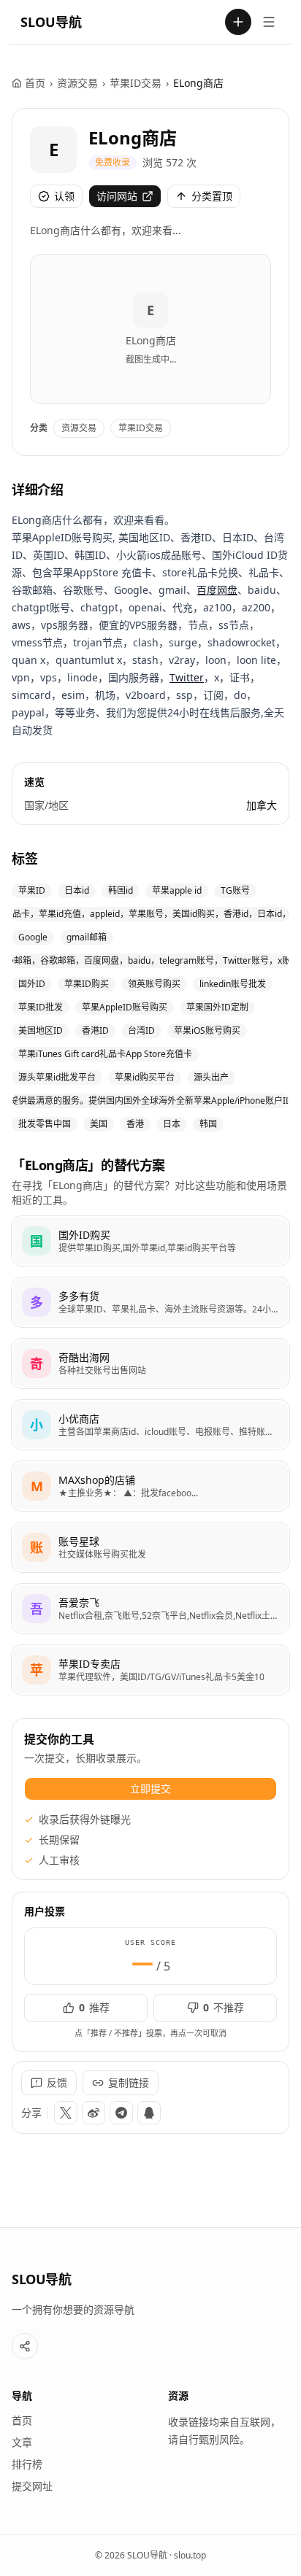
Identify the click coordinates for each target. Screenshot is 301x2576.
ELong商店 (133, 138)
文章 (22, 2442)
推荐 (94, 2007)
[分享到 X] (66, 2113)
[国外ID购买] (150, 1241)
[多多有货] (150, 1302)
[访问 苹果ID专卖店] (37, 1670)
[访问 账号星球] (37, 1547)
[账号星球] (150, 1547)
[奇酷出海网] (150, 1364)
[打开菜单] (269, 22)
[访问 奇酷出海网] (37, 1364)
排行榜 (27, 2464)
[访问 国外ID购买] (37, 1241)
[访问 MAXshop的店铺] (37, 1486)
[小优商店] (150, 1425)
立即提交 (150, 1788)
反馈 (57, 2082)
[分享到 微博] (94, 2113)
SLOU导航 (51, 22)
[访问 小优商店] (37, 1425)
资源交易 (77, 83)
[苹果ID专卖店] (150, 1670)
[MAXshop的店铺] (150, 1486)
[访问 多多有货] (37, 1302)
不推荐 (224, 2007)
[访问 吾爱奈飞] (37, 1609)
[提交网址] (238, 22)
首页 (35, 83)
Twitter (187, 677)
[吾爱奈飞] (150, 1609)
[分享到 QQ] (149, 2113)
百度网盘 (217, 590)
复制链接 (129, 2082)
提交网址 (32, 2486)
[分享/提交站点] (25, 2346)
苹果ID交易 (136, 83)
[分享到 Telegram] (121, 2113)
